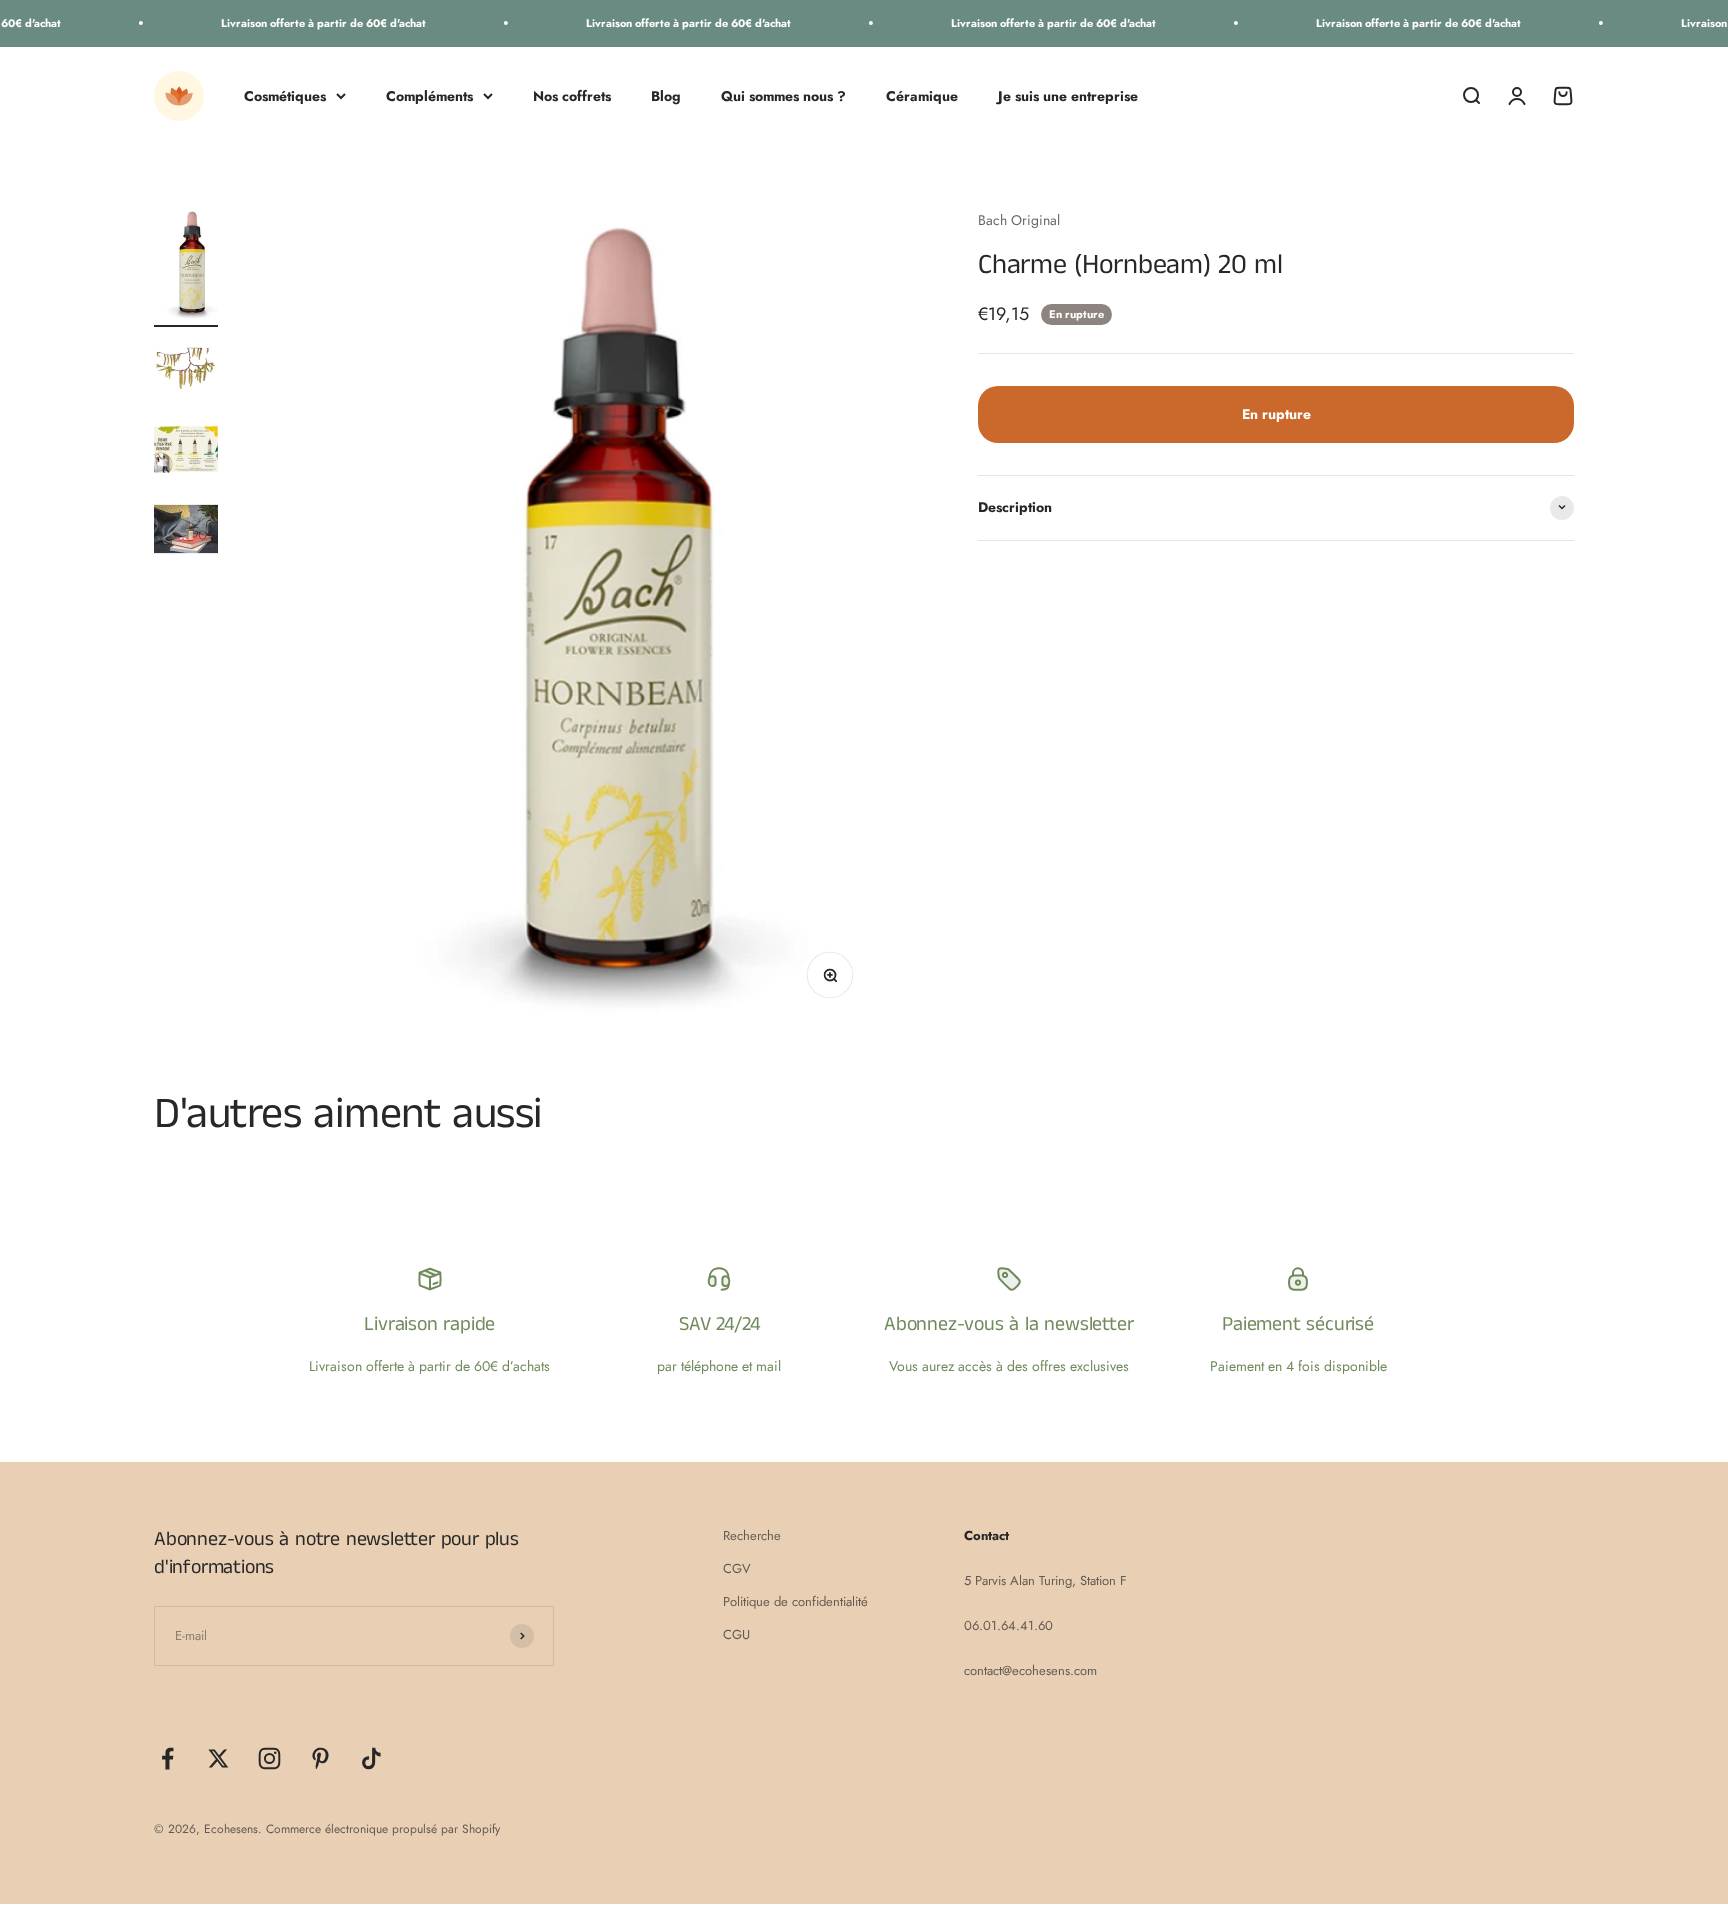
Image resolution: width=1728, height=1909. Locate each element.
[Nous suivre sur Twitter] (218, 1758)
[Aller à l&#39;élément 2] (186, 372)
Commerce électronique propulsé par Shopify (383, 1829)
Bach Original (1019, 220)
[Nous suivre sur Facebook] (167, 1758)
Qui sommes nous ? (783, 95)
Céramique (922, 95)
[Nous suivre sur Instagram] (269, 1758)
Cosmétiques (285, 95)
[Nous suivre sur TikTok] (371, 1758)
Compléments (429, 95)
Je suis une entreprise (1068, 95)
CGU (736, 1634)
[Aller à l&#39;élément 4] (186, 532)
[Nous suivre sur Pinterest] (320, 1758)
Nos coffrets (572, 95)
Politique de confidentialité (795, 1601)
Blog (666, 95)
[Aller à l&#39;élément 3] (186, 452)
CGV (737, 1568)
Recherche (752, 1535)
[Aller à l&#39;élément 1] (186, 268)
